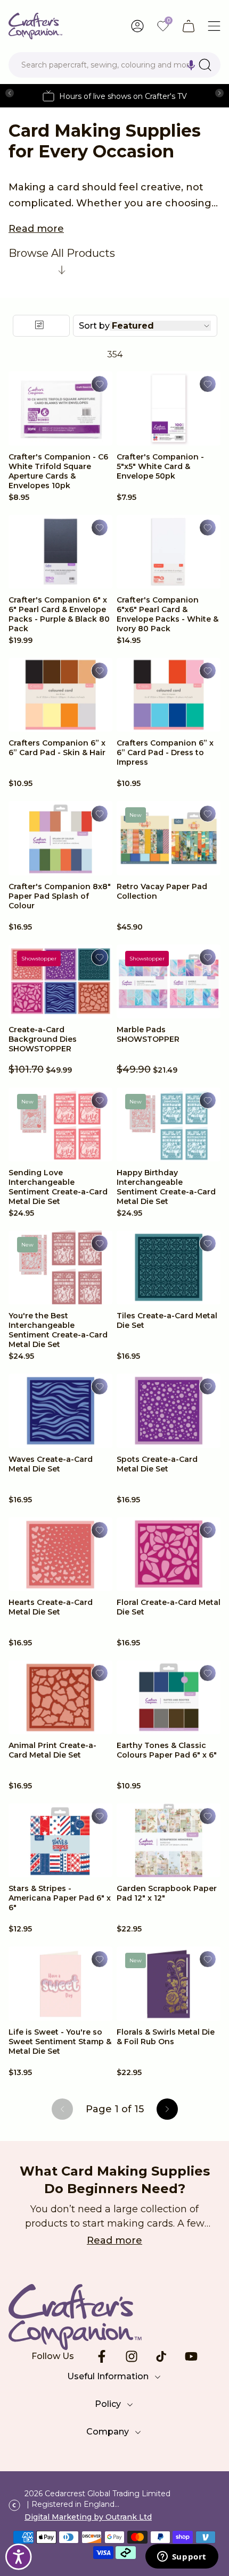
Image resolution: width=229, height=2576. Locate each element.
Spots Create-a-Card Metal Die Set (157, 1464)
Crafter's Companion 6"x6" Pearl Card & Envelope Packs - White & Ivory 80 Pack (167, 614)
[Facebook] (102, 2356)
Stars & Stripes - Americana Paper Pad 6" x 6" (60, 1898)
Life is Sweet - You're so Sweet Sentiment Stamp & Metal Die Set (60, 2042)
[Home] (35, 26)
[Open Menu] (214, 26)
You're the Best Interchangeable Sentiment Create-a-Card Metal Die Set (58, 1330)
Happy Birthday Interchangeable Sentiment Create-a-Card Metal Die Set (166, 1187)
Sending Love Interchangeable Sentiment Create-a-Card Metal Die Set (58, 1187)
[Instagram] (132, 2356)
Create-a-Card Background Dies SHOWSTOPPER (43, 1039)
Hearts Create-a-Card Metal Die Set (51, 1607)
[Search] (205, 65)
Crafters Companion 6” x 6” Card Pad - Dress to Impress (165, 752)
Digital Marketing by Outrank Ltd (88, 2517)
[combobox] (114, 65)
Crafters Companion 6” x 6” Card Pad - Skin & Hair (57, 748)
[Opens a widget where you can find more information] (182, 2557)
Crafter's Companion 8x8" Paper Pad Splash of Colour (60, 896)
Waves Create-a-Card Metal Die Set (51, 1464)
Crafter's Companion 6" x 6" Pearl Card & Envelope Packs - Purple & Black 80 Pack (59, 614)
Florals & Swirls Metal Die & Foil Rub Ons (166, 2037)
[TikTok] (161, 2356)
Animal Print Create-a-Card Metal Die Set (52, 1750)
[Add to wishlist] (100, 384)
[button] (191, 65)
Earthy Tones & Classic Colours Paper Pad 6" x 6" (167, 1750)
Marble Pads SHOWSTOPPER (148, 1034)
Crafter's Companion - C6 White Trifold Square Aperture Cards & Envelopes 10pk (58, 471)
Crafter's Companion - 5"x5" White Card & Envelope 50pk (160, 466)
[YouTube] (191, 2356)
